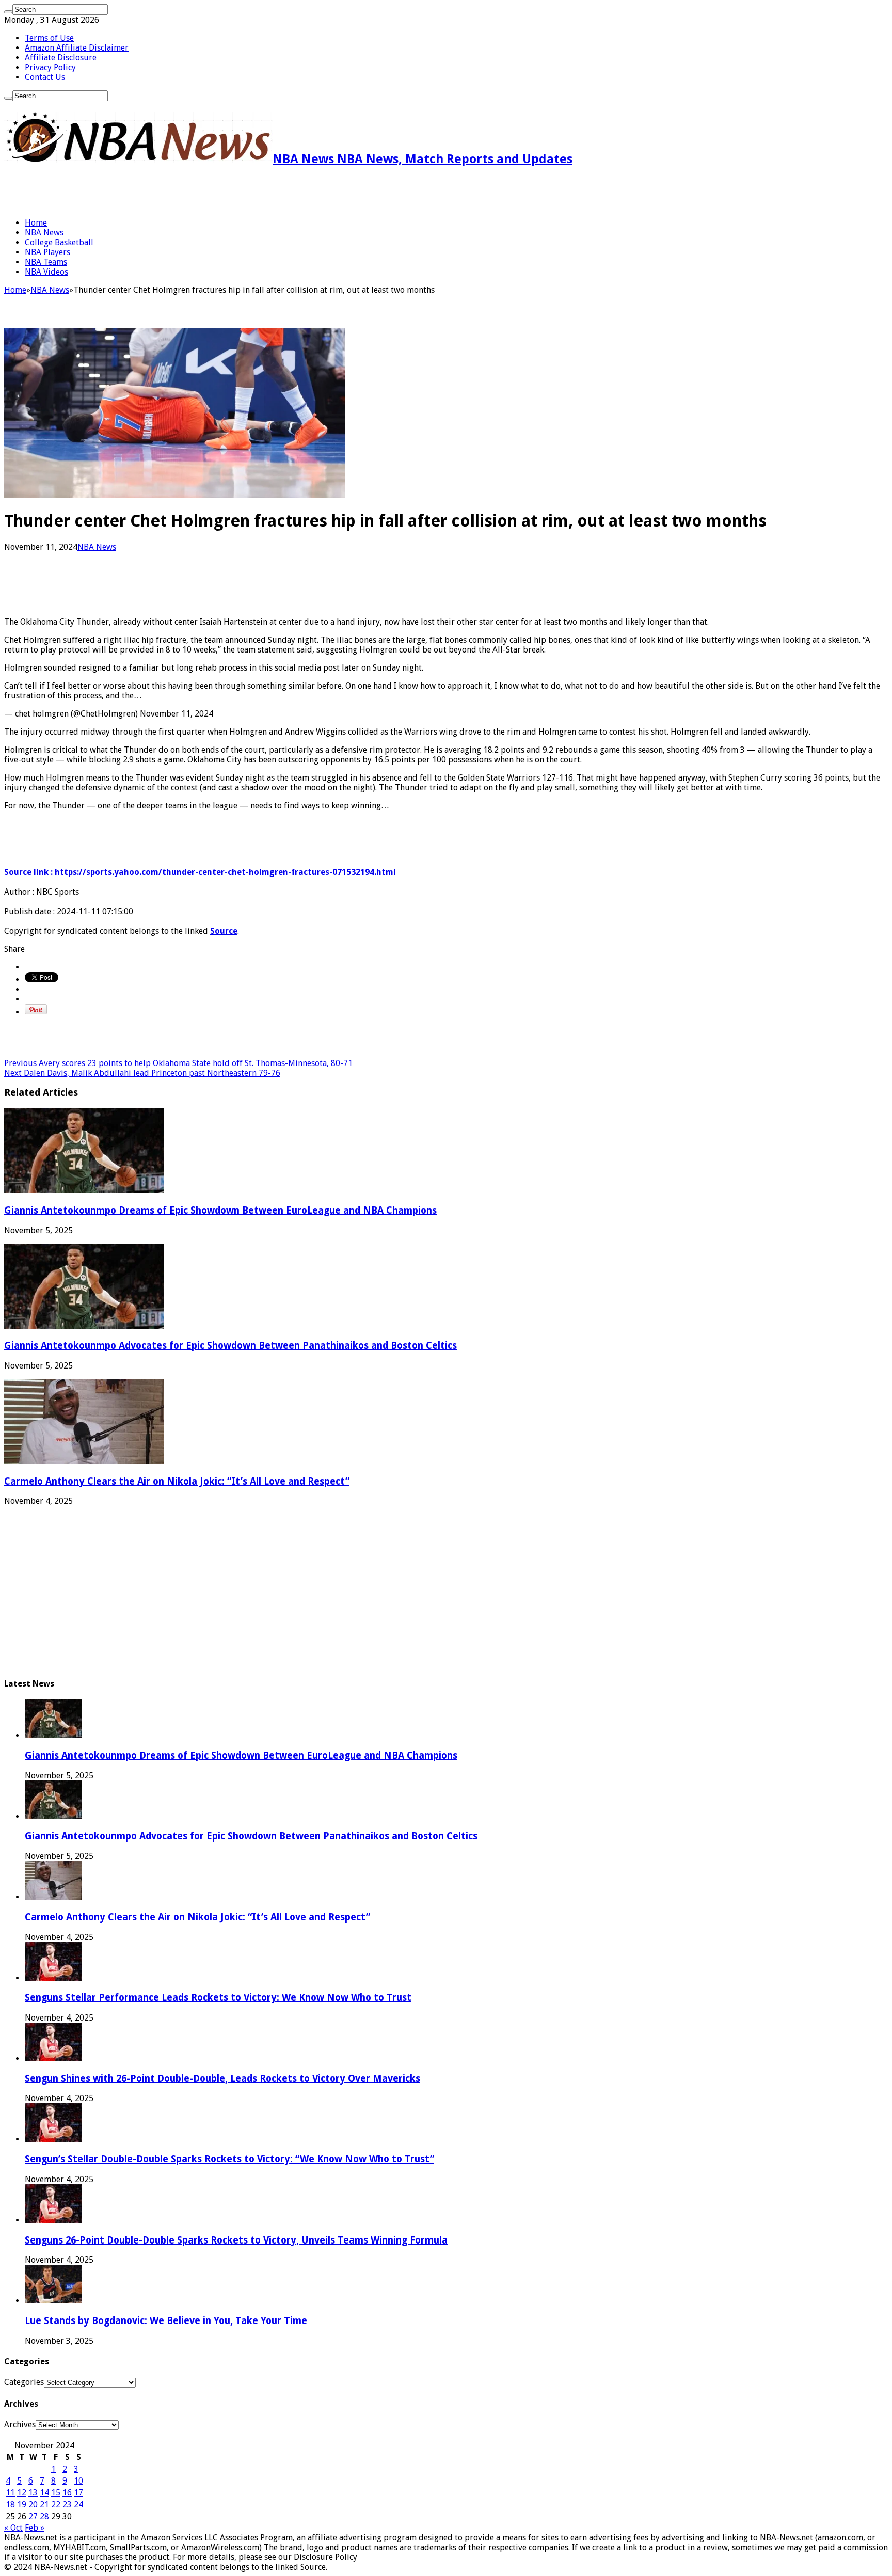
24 (78, 2505)
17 (78, 2493)
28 (44, 2516)
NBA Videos (46, 272)
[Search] (8, 12)
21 (44, 2505)
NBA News (44, 233)
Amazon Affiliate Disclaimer (77, 48)
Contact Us (45, 77)
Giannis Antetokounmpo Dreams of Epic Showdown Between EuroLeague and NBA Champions (220, 1210)
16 (67, 2493)
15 (56, 2493)
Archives (20, 2424)
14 (44, 2493)
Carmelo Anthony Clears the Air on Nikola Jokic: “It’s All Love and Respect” (177, 1481)
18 (10, 2505)
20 (33, 2505)
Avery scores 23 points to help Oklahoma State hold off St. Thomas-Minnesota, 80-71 (178, 1063)
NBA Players (47, 252)
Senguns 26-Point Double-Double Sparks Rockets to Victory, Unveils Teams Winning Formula (236, 2240)
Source (224, 931)
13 (33, 2493)
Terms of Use (49, 38)
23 (67, 2505)
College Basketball (59, 242)
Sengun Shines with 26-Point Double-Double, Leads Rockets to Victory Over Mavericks (222, 2079)
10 (78, 2481)
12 (22, 2493)
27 (33, 2516)
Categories (24, 2382)
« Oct (13, 2528)
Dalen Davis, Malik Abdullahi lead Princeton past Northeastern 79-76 (142, 1073)
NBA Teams (46, 262)
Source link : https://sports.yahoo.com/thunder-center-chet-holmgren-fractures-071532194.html (200, 872)
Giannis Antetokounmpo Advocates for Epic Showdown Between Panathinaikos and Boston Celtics (230, 1346)
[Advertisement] (125, 192)
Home (36, 223)
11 (10, 2493)
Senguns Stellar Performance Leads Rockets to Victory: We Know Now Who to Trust (218, 1998)
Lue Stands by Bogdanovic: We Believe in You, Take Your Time (166, 2321)
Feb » (35, 2528)
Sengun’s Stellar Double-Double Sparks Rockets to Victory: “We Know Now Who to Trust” (229, 2159)
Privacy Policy (50, 67)
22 (56, 2505)
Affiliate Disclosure (61, 58)
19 (22, 2505)
